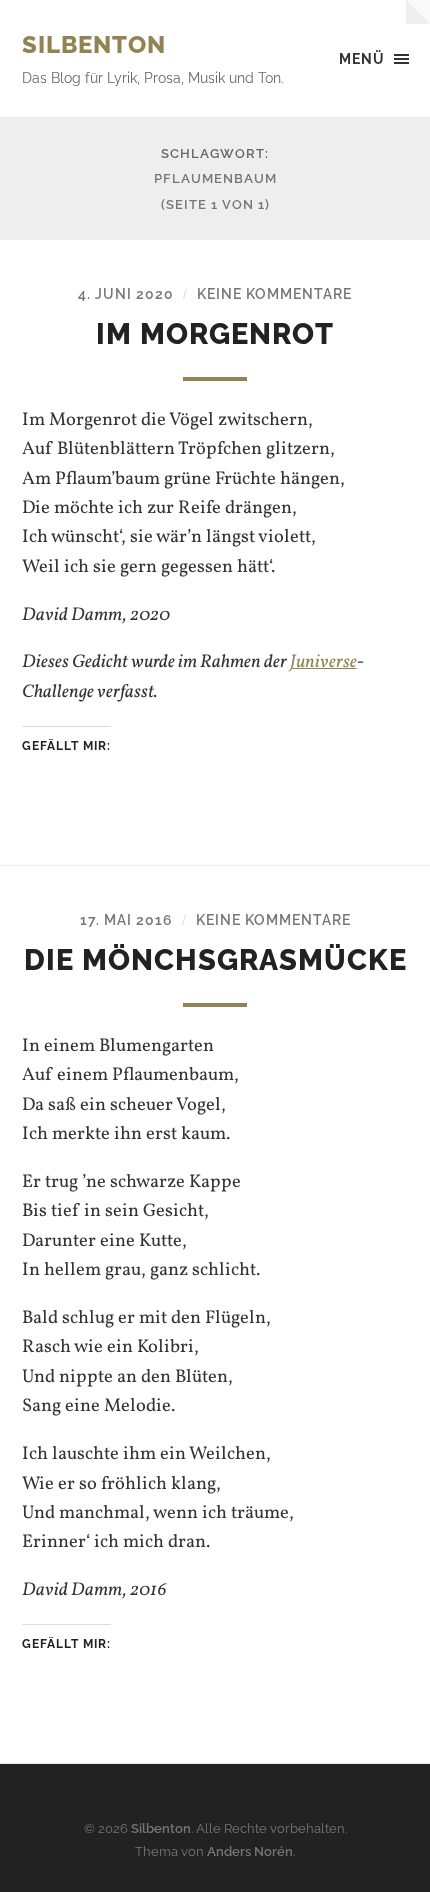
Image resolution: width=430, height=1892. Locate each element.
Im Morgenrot (215, 334)
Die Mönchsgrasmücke (215, 960)
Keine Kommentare (274, 293)
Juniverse (323, 662)
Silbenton (94, 44)
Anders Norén (250, 1851)
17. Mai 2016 (126, 919)
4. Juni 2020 (126, 293)
